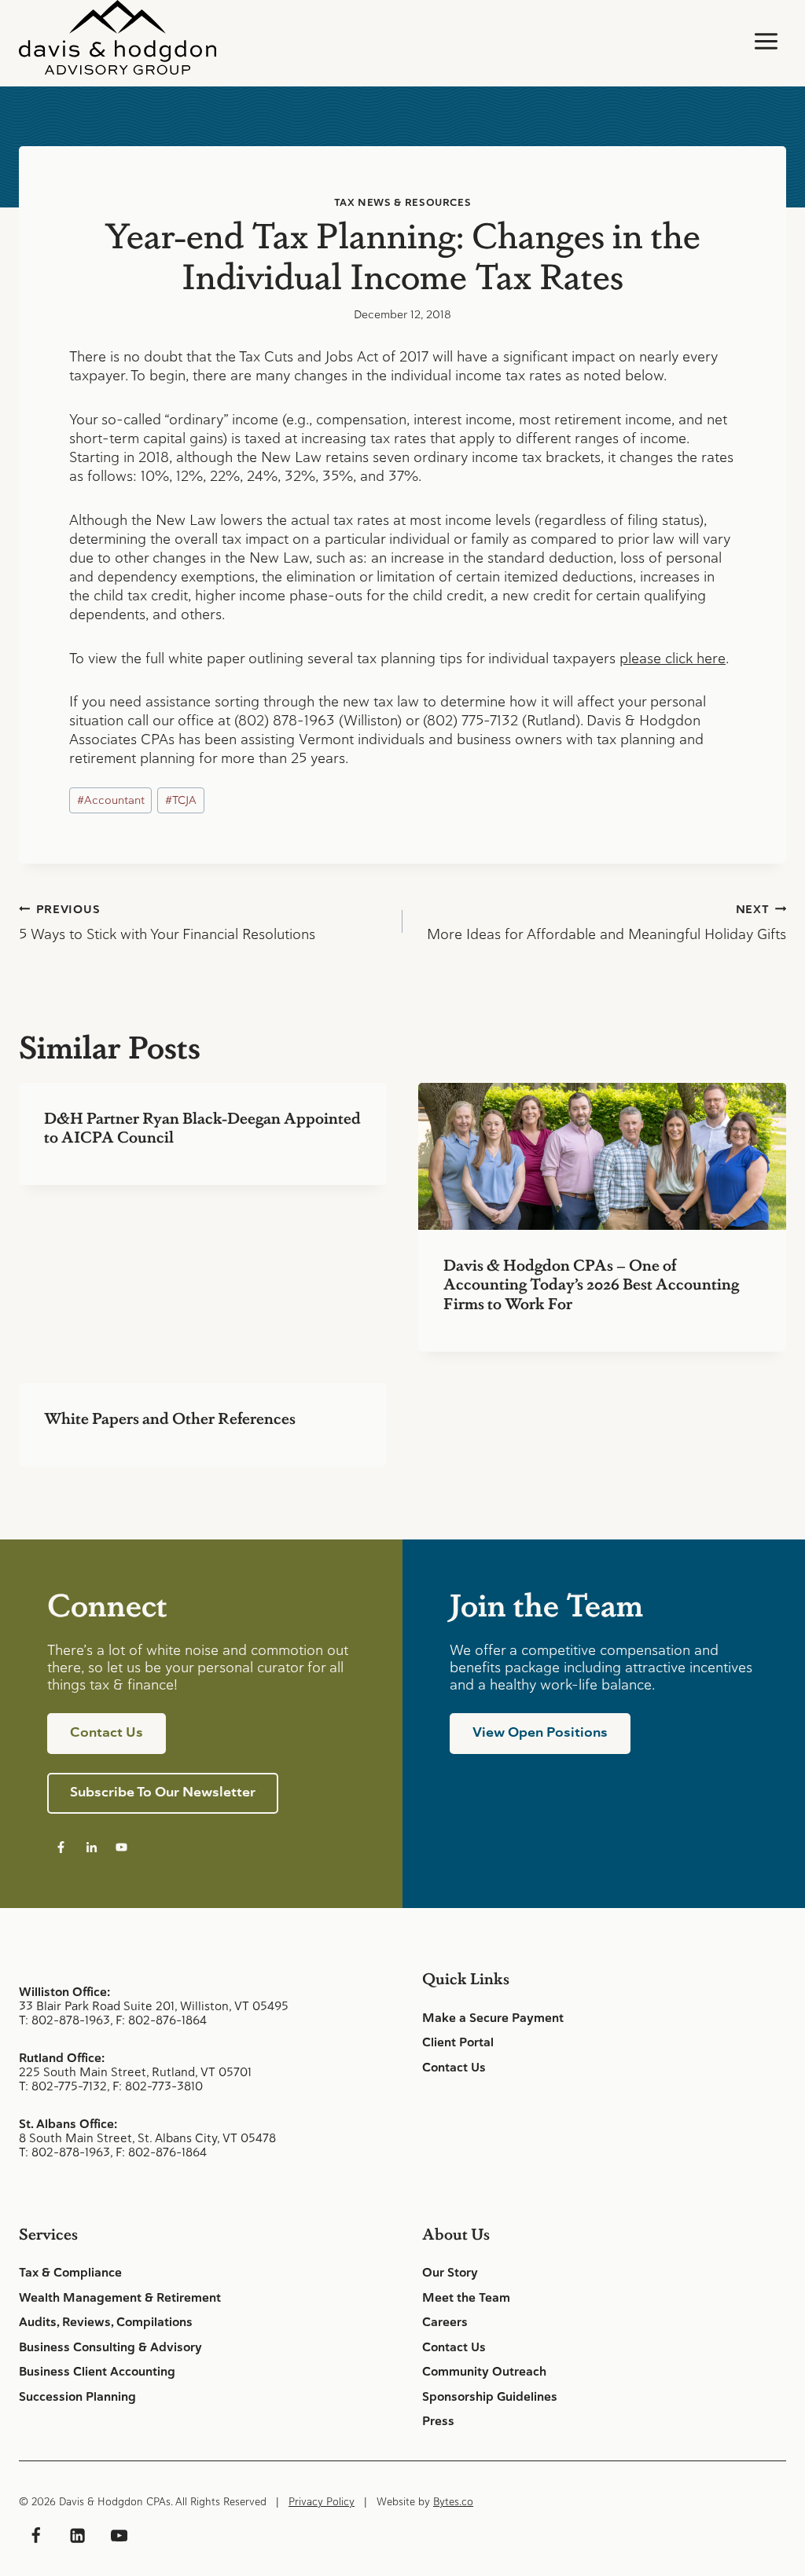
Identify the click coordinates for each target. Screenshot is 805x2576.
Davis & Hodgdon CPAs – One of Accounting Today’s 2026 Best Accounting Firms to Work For (591, 1283)
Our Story (450, 2273)
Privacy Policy (322, 2502)
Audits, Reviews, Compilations (106, 2322)
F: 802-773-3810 (158, 2086)
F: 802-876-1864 (161, 2020)
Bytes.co (453, 2502)
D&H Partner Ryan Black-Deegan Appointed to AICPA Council (202, 1127)
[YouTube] (119, 2536)
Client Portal (458, 2042)
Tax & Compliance (70, 2273)
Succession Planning (77, 2397)
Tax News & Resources (403, 202)
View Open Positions (540, 1732)
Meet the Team (466, 2298)
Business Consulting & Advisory (110, 2347)
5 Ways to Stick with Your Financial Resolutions (167, 923)
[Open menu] (766, 41)
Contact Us (454, 2068)
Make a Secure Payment (493, 2018)
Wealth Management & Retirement (120, 2298)
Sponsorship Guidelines (490, 2397)
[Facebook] (35, 2536)
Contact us (107, 1732)
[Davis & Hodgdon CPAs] (118, 37)
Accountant (111, 800)
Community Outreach (484, 2372)
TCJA (181, 800)
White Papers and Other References (170, 1418)
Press (438, 2421)
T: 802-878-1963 (64, 2020)
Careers (445, 2322)
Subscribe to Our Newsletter (163, 1792)
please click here (673, 658)
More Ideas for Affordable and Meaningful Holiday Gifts (607, 923)
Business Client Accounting (97, 2372)
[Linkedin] (77, 2536)
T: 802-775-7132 (63, 2086)
